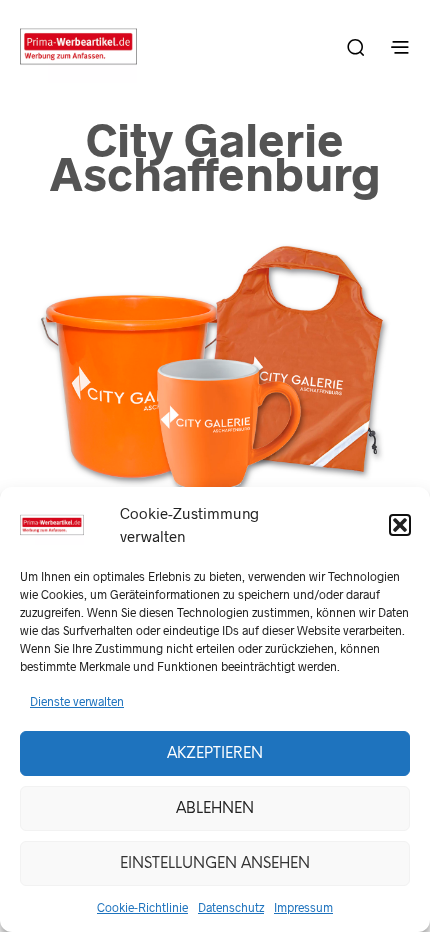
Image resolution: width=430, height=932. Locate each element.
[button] (400, 525)
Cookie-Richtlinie (142, 907)
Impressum (303, 907)
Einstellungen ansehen (215, 864)
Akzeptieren (215, 754)
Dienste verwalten (77, 701)
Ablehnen (215, 809)
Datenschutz (231, 907)
